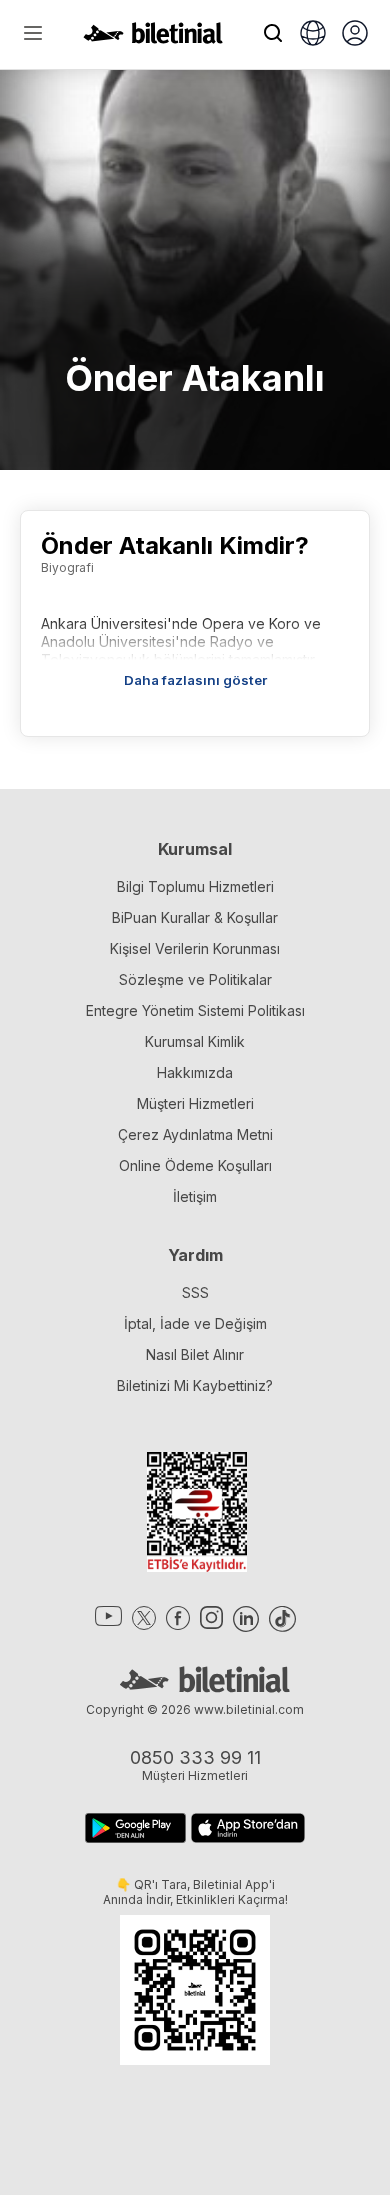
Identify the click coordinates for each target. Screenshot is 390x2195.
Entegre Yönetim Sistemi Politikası (195, 1010)
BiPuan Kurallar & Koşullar (195, 917)
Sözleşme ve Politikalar (195, 979)
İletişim (195, 1196)
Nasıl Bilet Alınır (195, 1354)
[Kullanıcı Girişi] (355, 35)
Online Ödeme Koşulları (195, 1165)
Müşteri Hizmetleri (195, 1103)
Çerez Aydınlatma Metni (195, 1134)
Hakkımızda (195, 1072)
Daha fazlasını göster (195, 680)
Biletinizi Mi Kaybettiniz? (195, 1385)
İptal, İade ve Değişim (195, 1323)
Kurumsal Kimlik (195, 1041)
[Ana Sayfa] (153, 38)
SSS (195, 1292)
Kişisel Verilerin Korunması (195, 948)
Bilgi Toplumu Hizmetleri (195, 886)
